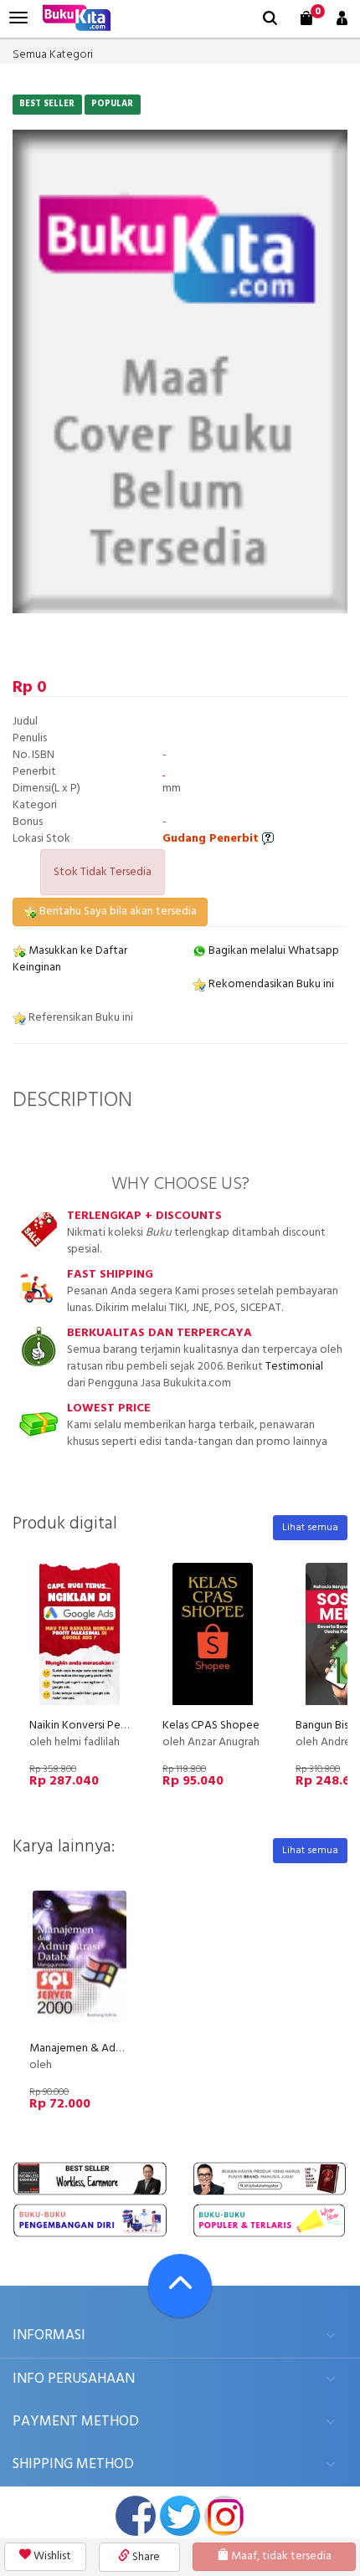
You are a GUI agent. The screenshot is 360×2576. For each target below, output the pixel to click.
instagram (224, 2516)
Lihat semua (310, 1528)
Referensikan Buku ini (80, 1018)
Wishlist (51, 2556)
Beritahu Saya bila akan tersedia (117, 912)
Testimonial (294, 1367)
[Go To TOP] (180, 2286)
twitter (180, 2516)
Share (145, 2557)
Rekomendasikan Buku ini (270, 984)
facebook (136, 2516)
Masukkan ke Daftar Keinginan (70, 959)
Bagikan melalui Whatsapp (273, 951)
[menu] (18, 18)
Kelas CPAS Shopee (211, 1726)
